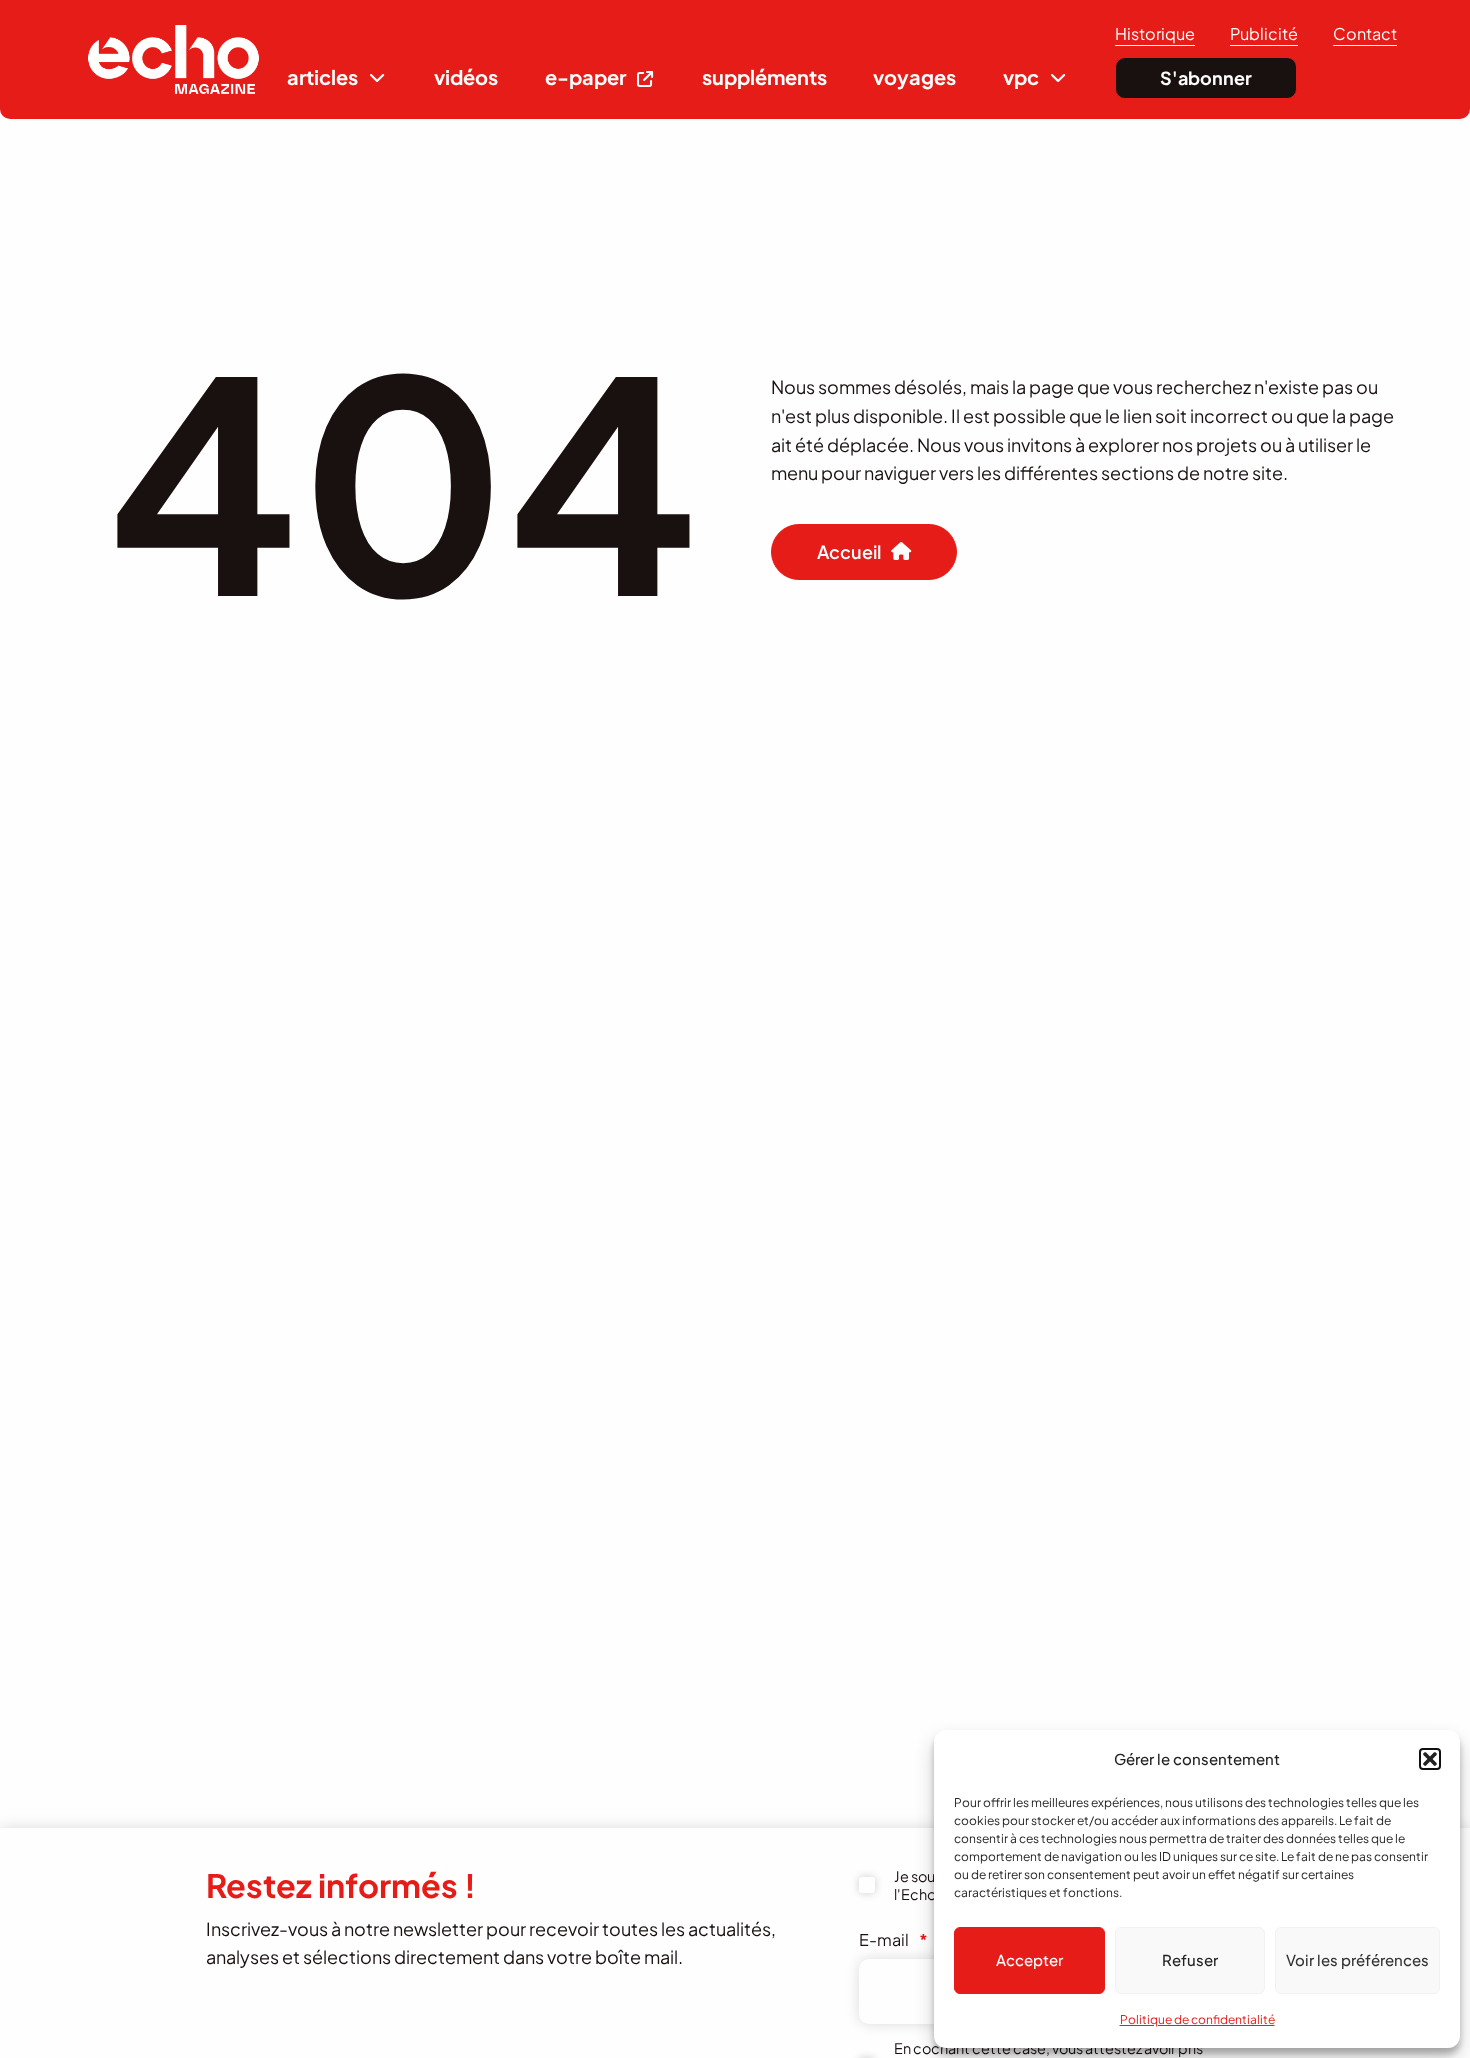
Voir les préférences (1357, 1959)
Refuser (1190, 1959)
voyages (914, 76)
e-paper (585, 76)
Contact (1365, 33)
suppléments (764, 76)
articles (322, 76)
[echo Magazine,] (174, 59)
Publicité (1264, 33)
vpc (1021, 76)
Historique (1155, 33)
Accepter (1029, 1959)
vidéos (466, 76)
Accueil (849, 551)
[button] (1430, 1759)
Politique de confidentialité (1197, 2019)
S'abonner (1206, 77)
